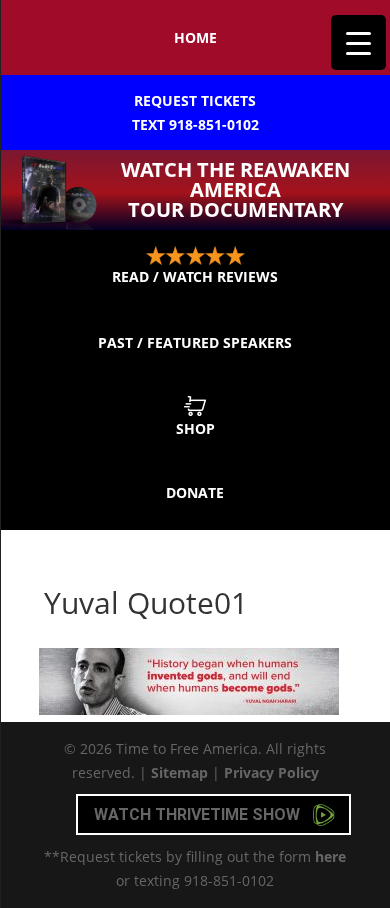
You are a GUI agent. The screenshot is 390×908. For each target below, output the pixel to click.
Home (195, 37)
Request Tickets (195, 112)
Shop (195, 428)
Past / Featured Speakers (195, 342)
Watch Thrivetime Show (199, 814)
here (330, 856)
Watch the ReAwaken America (235, 189)
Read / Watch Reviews (195, 276)
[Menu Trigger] (358, 42)
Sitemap (179, 772)
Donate (195, 492)
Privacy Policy (271, 772)
